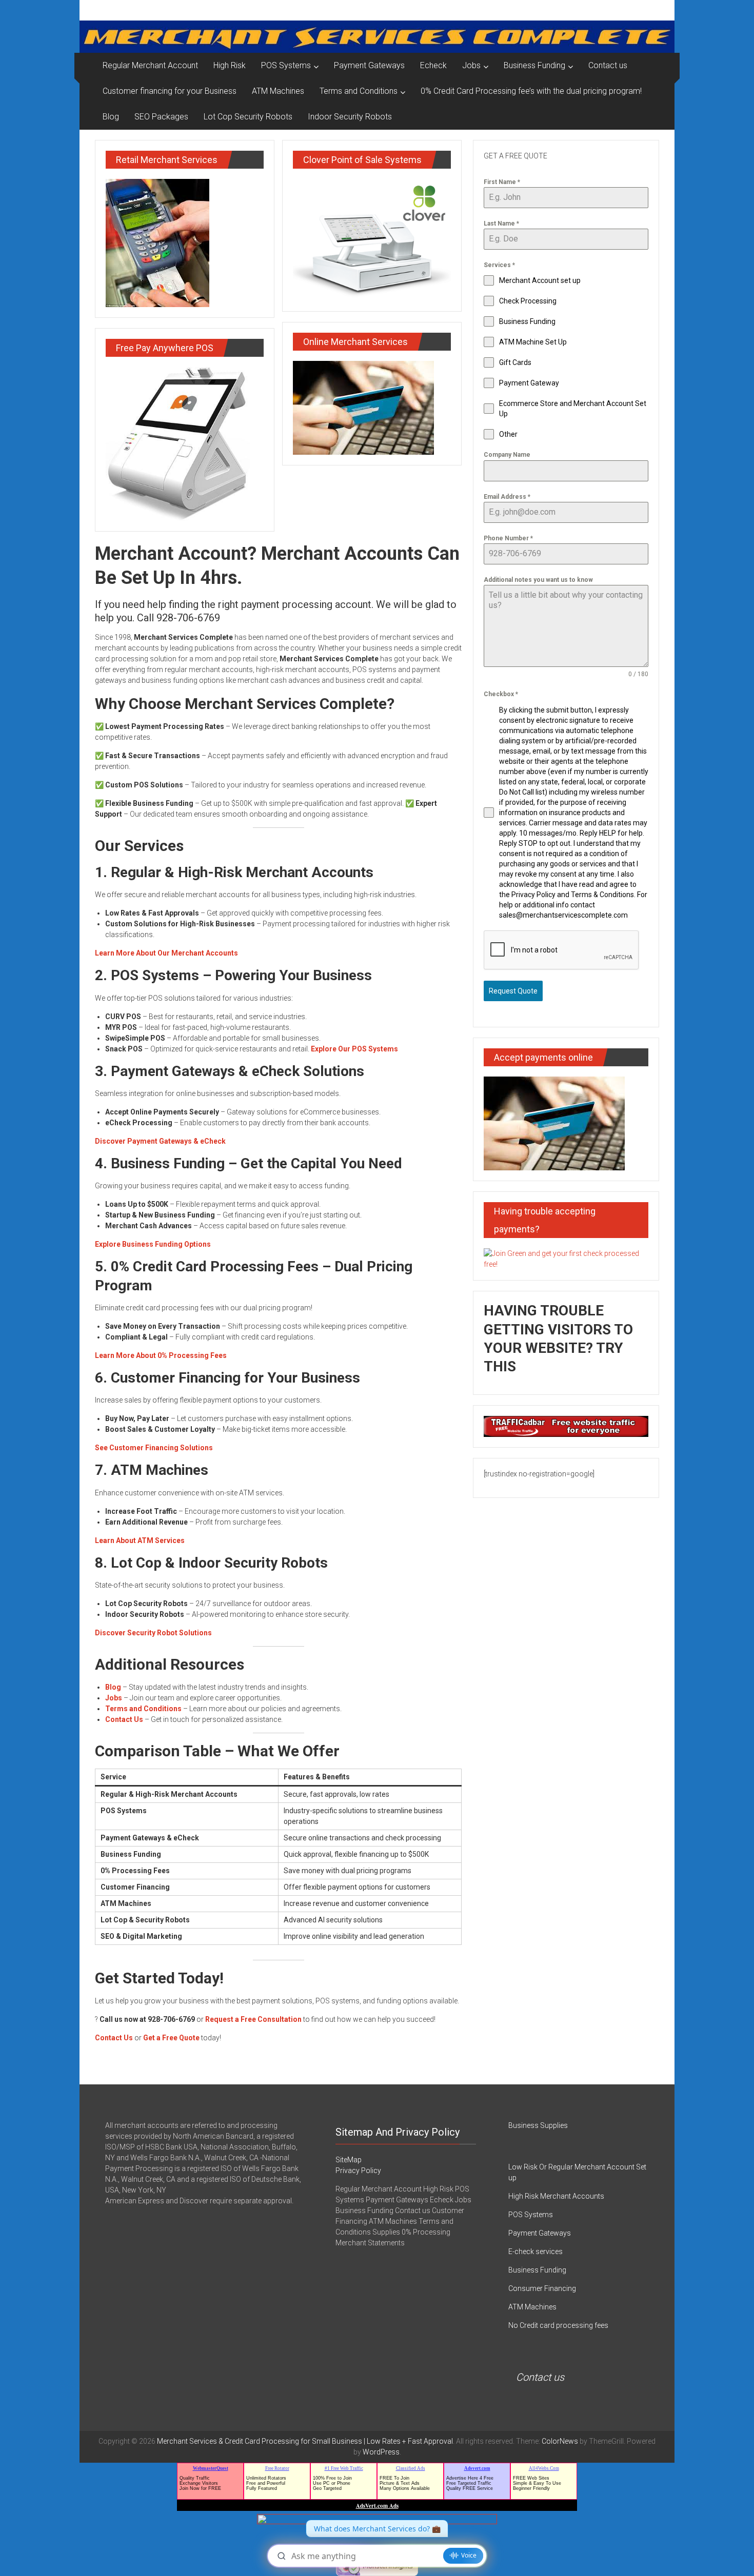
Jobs (471, 65)
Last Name (501, 224)
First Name (502, 182)
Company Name (507, 455)
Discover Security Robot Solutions (153, 1633)
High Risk (230, 65)
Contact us (608, 65)
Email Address (507, 497)
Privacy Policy (358, 2171)
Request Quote (513, 991)
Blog (111, 117)
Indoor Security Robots (350, 117)
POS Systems (286, 65)
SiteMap (349, 2160)
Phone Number (508, 538)
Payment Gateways (369, 65)
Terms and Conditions (359, 91)
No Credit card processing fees (558, 2325)
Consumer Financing (542, 2288)
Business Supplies (538, 2125)
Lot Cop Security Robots (248, 117)
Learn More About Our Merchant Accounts (166, 953)
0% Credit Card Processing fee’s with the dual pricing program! (531, 91)
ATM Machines (278, 91)
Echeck (433, 65)
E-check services (535, 2252)
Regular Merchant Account (150, 65)
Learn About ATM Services (140, 1540)
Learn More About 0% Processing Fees (161, 1355)
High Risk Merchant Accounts (556, 2196)
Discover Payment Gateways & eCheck (160, 1141)
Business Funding (534, 65)
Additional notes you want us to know (538, 580)
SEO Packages (161, 117)
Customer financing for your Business (170, 91)
